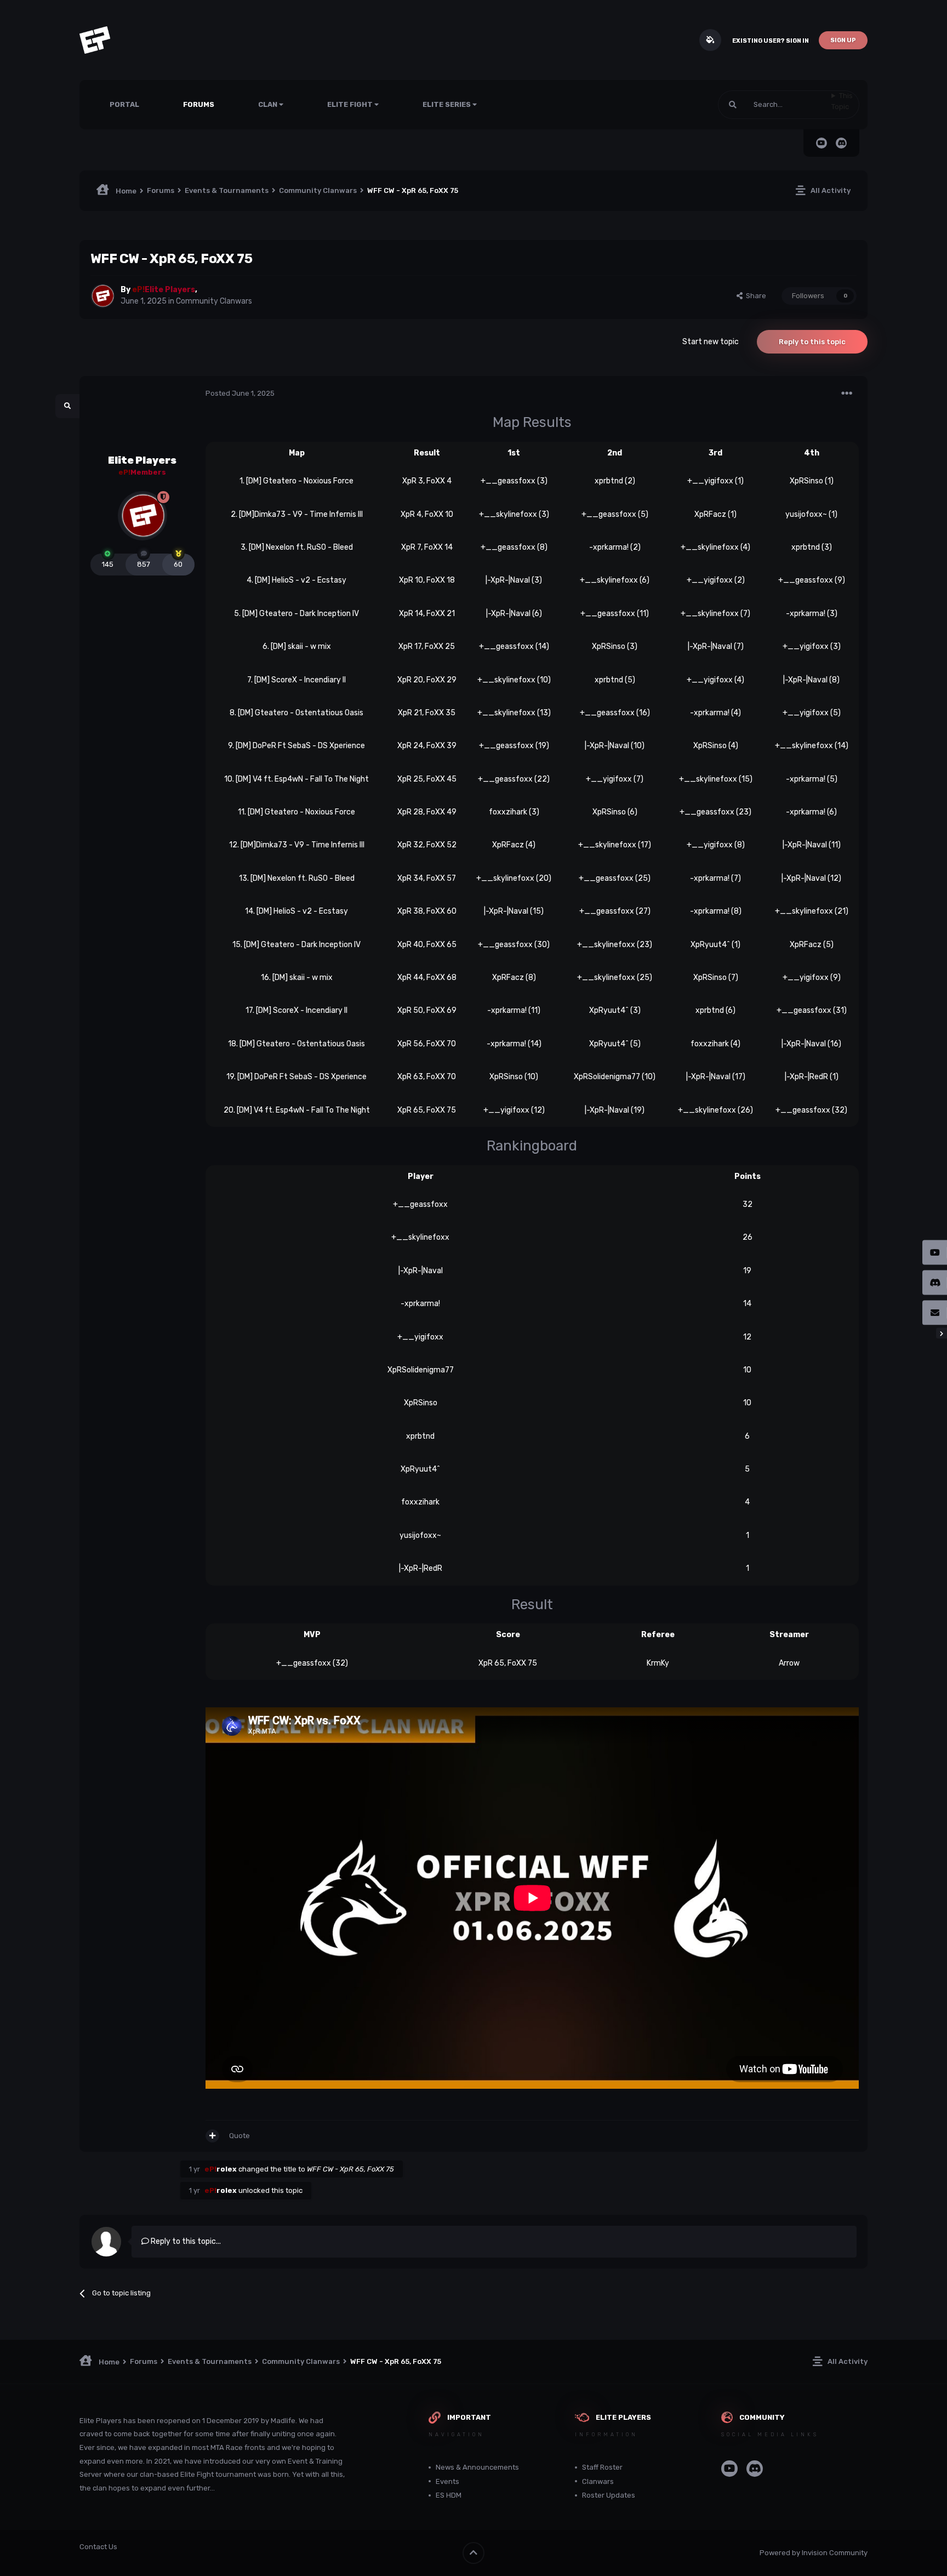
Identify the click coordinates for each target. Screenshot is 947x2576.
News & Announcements (477, 2467)
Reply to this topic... (185, 2241)
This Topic (842, 101)
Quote (239, 2136)
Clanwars (598, 2481)
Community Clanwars (214, 301)
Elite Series (447, 104)
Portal (124, 104)
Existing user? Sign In (771, 41)
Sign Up (843, 40)
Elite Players (142, 460)
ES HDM (449, 2495)
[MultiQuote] (212, 2136)
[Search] (733, 105)
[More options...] (847, 394)
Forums (199, 104)
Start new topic (711, 342)
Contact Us (98, 2547)
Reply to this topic (812, 342)
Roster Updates (609, 2495)
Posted (240, 393)
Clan (269, 104)
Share (754, 296)
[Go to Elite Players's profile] (102, 296)
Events (447, 2481)
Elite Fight (351, 104)
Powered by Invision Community (814, 2553)
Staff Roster (602, 2467)
